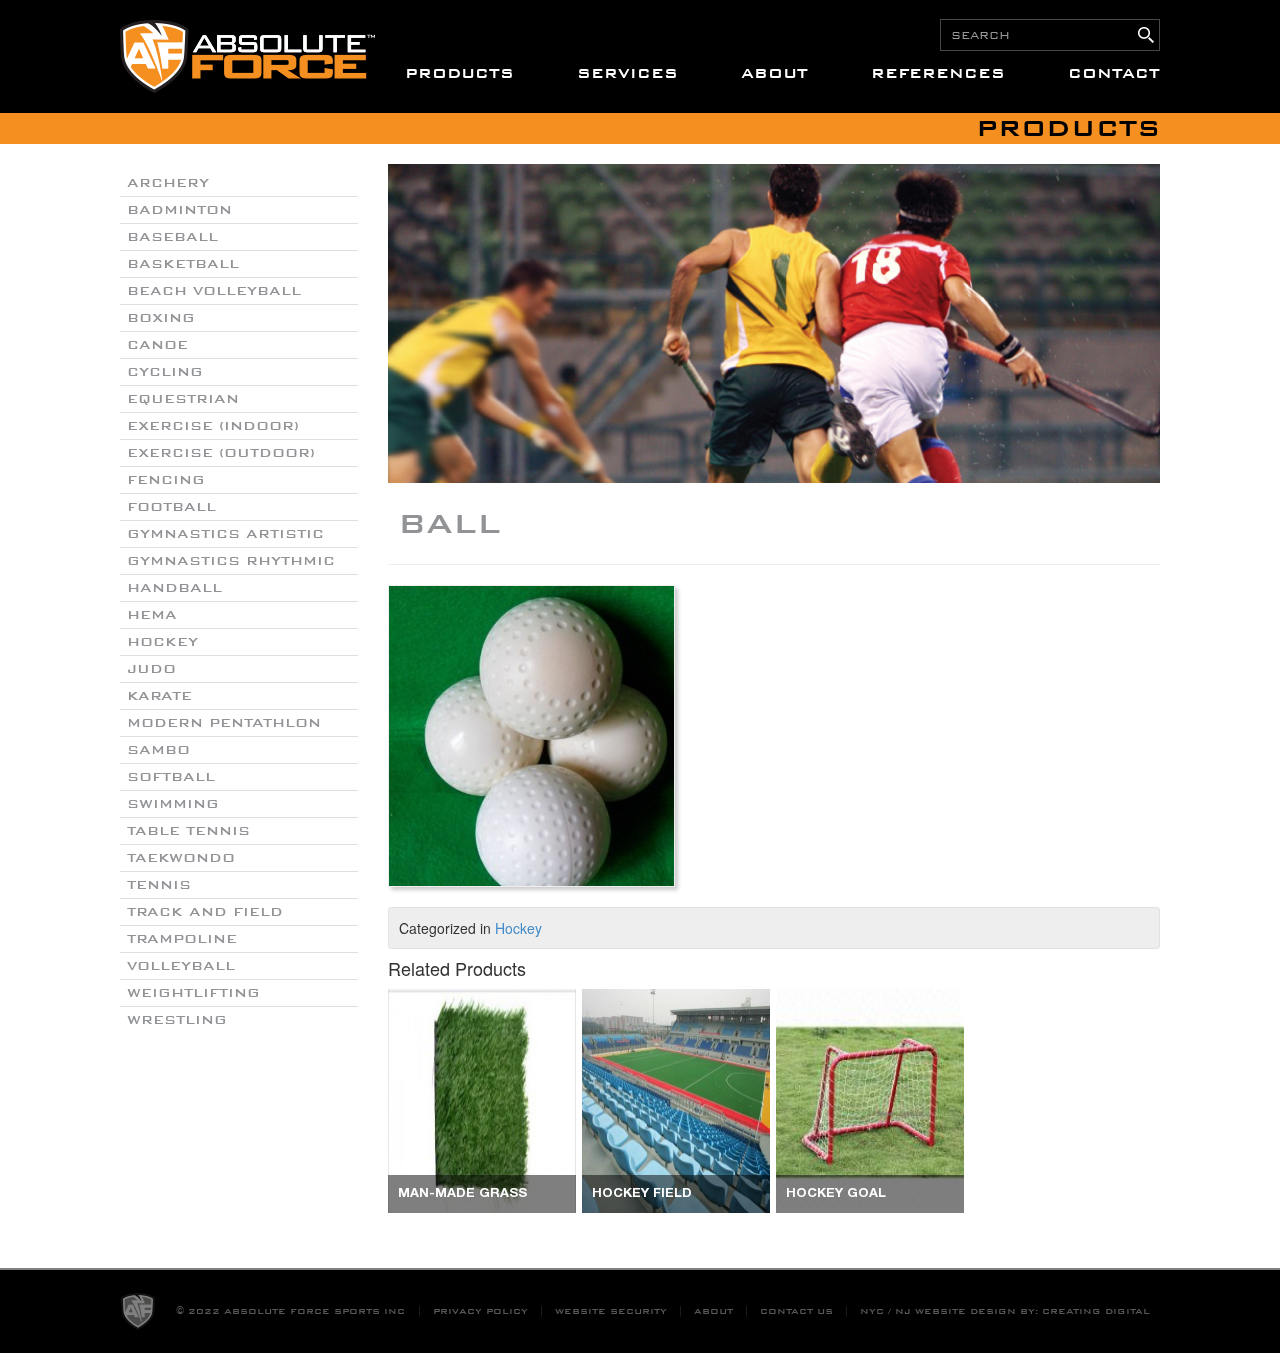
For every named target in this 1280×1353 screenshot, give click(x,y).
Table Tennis (188, 831)
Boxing (161, 318)
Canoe (157, 345)
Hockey (162, 642)
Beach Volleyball (214, 291)
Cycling (165, 372)
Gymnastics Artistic (225, 534)
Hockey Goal (836, 1194)
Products (459, 73)
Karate (159, 696)
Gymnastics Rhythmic (231, 561)
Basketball (183, 264)
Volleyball (181, 966)
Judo (151, 669)
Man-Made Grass (462, 1194)
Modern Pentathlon (224, 723)
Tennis (159, 885)
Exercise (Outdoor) (221, 453)
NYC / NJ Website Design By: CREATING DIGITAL (1005, 1311)
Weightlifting (193, 993)
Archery (168, 183)
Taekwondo (181, 858)
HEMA (152, 615)
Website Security (611, 1311)
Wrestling (177, 1020)
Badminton (179, 210)
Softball (171, 777)
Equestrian (183, 399)
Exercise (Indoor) (213, 426)
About (774, 73)
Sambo (158, 750)
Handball (174, 588)
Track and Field (205, 912)
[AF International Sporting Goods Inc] (247, 56)
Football (171, 507)
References (938, 73)
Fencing (166, 480)
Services (627, 73)
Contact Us (796, 1311)
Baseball (172, 237)
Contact (1114, 73)
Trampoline (182, 939)
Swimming (173, 804)
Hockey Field (642, 1194)
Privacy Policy (480, 1311)
